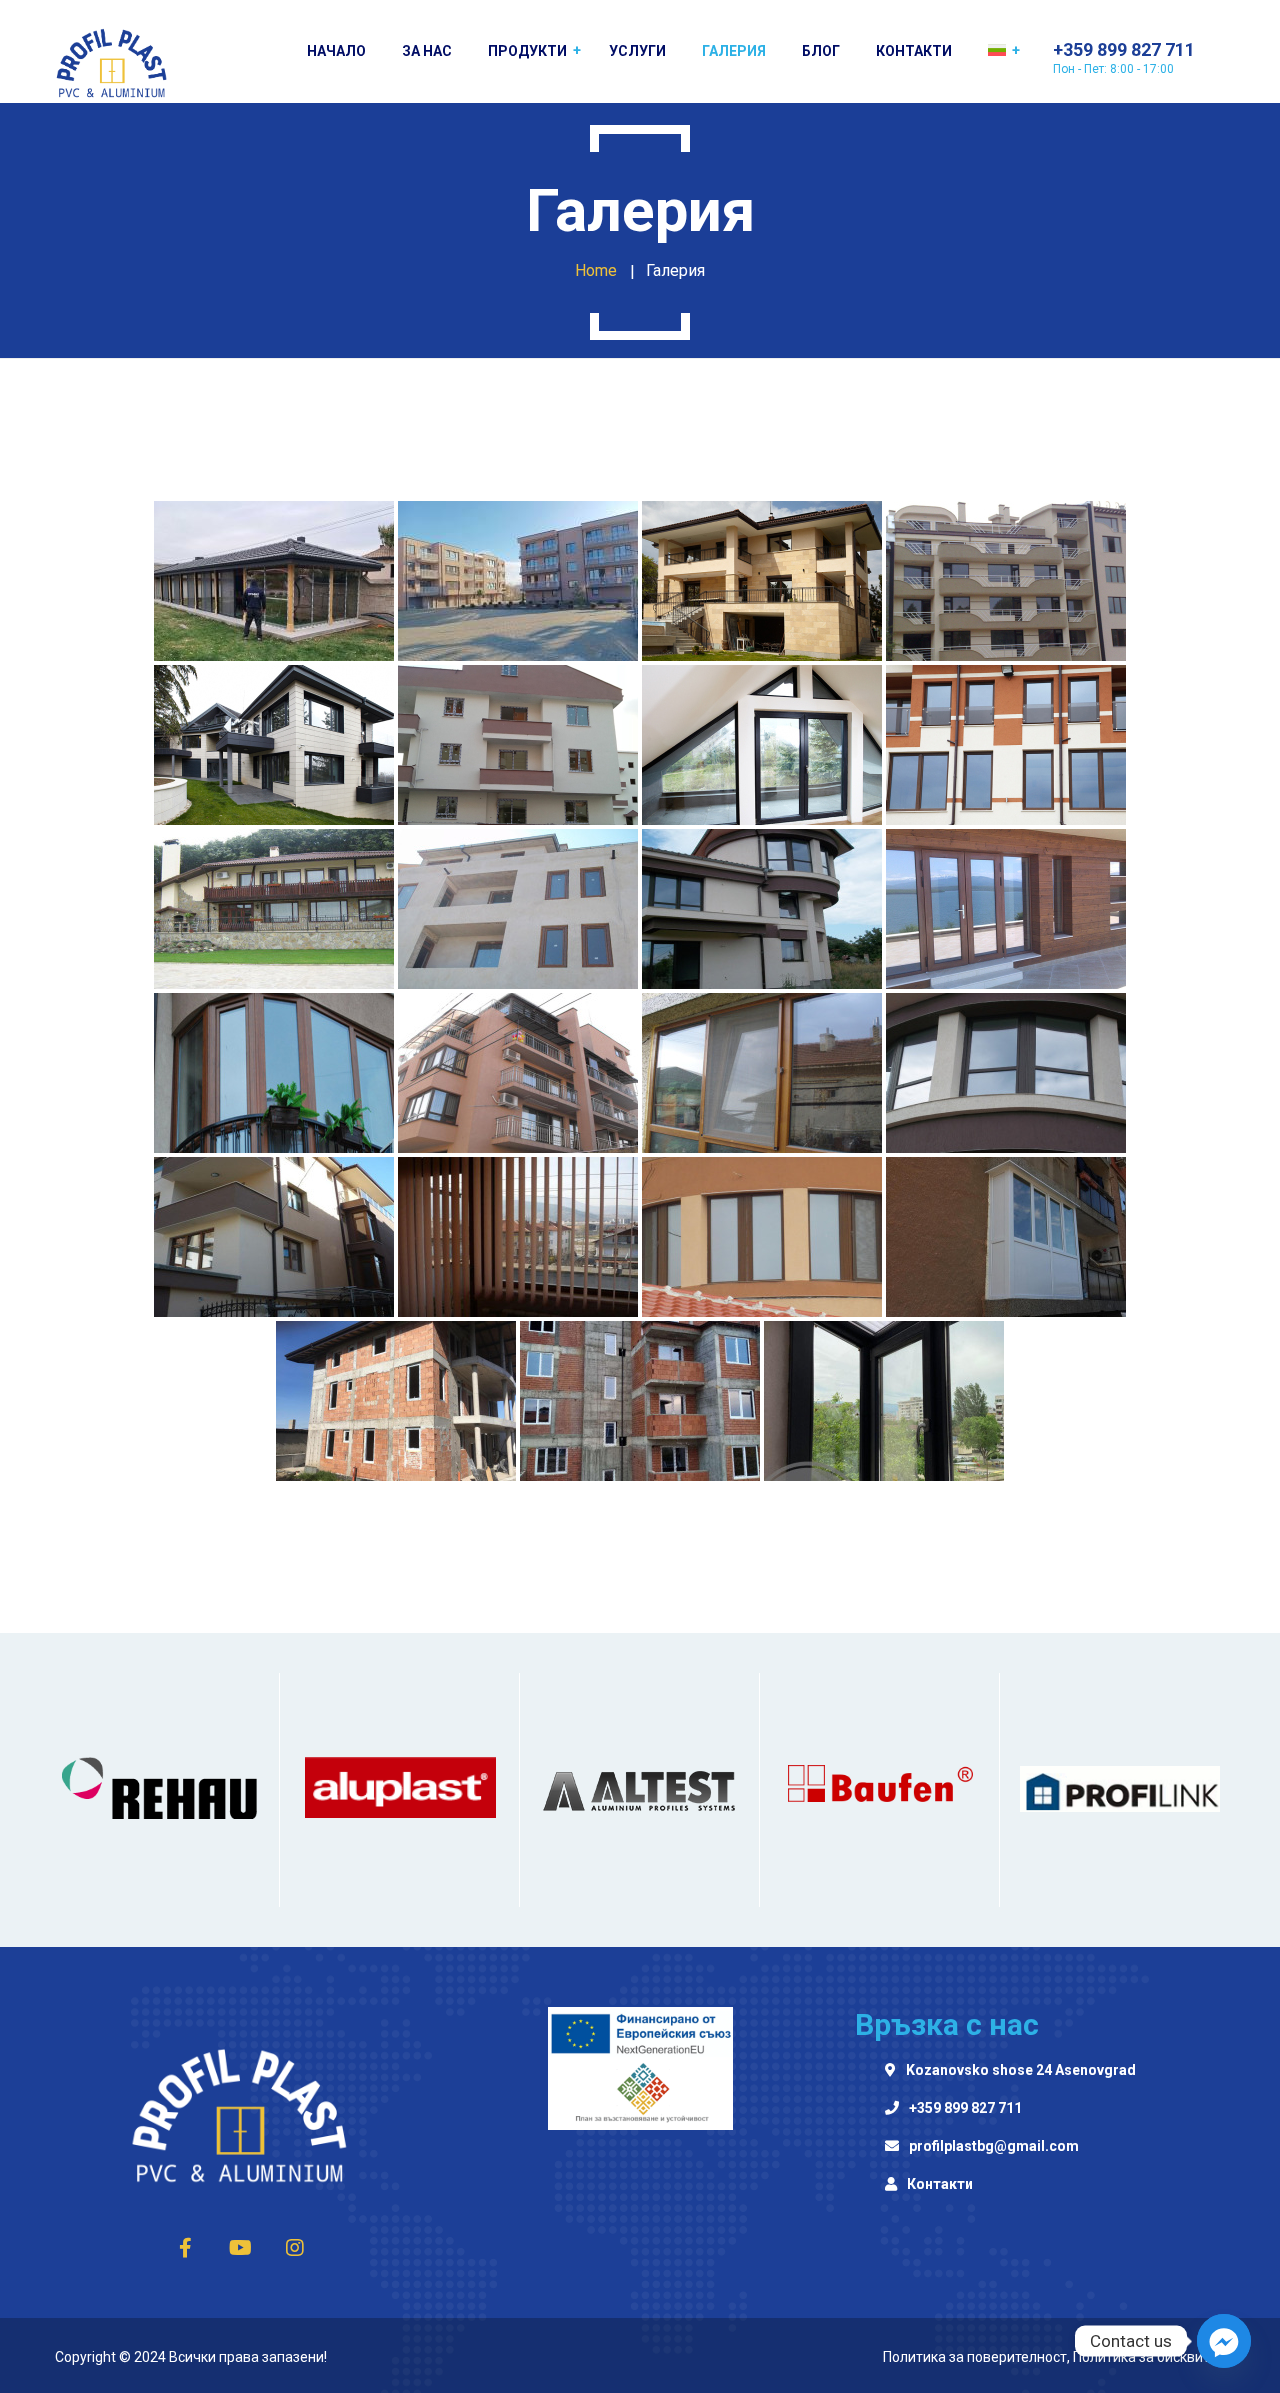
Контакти (940, 2184)
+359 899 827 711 (965, 2108)
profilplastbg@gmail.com (994, 2146)
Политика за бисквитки (1149, 2357)
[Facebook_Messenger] (1224, 2341)
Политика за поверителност (975, 2357)
